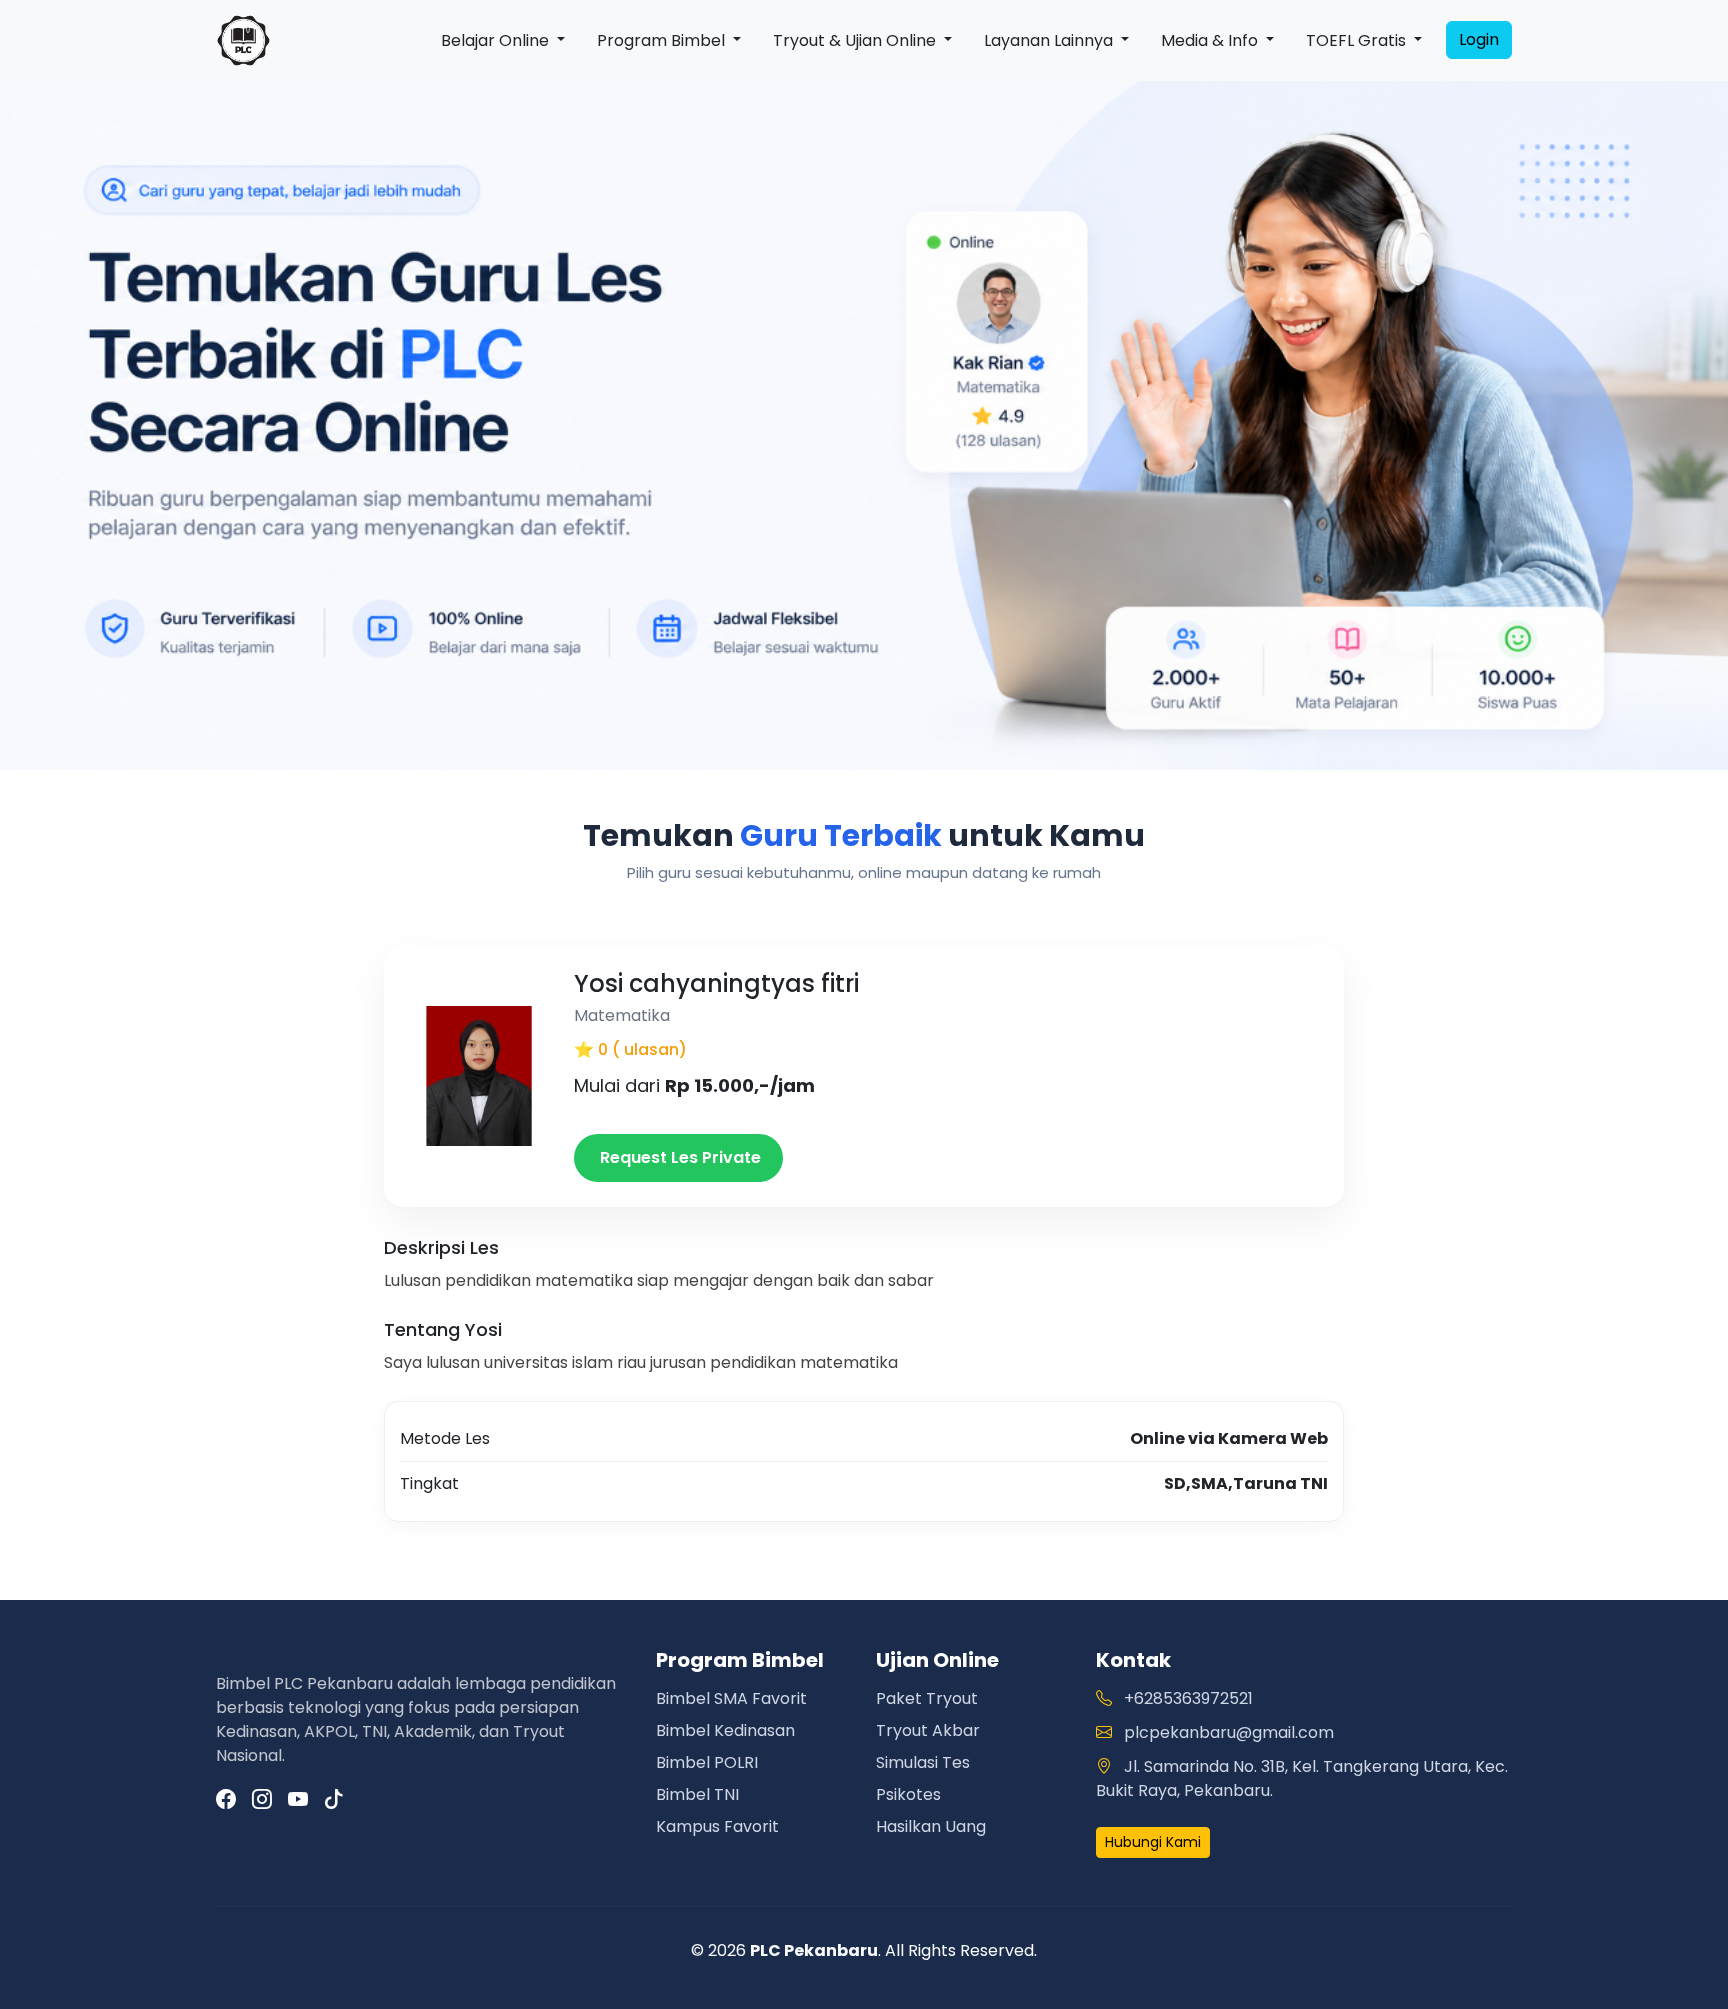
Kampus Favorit (717, 1826)
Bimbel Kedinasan (725, 1730)
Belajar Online (497, 40)
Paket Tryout (927, 1698)
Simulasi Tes (923, 1762)
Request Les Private (678, 1157)
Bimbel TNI (697, 1794)
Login (1479, 39)
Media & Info (1211, 40)
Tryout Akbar (928, 1730)
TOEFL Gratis (1358, 40)
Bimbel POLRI (707, 1762)
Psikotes (908, 1794)
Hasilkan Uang (931, 1826)
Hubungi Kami (1153, 1842)
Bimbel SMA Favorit (731, 1698)
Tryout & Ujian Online (856, 40)
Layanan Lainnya (1050, 40)
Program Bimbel (663, 40)
